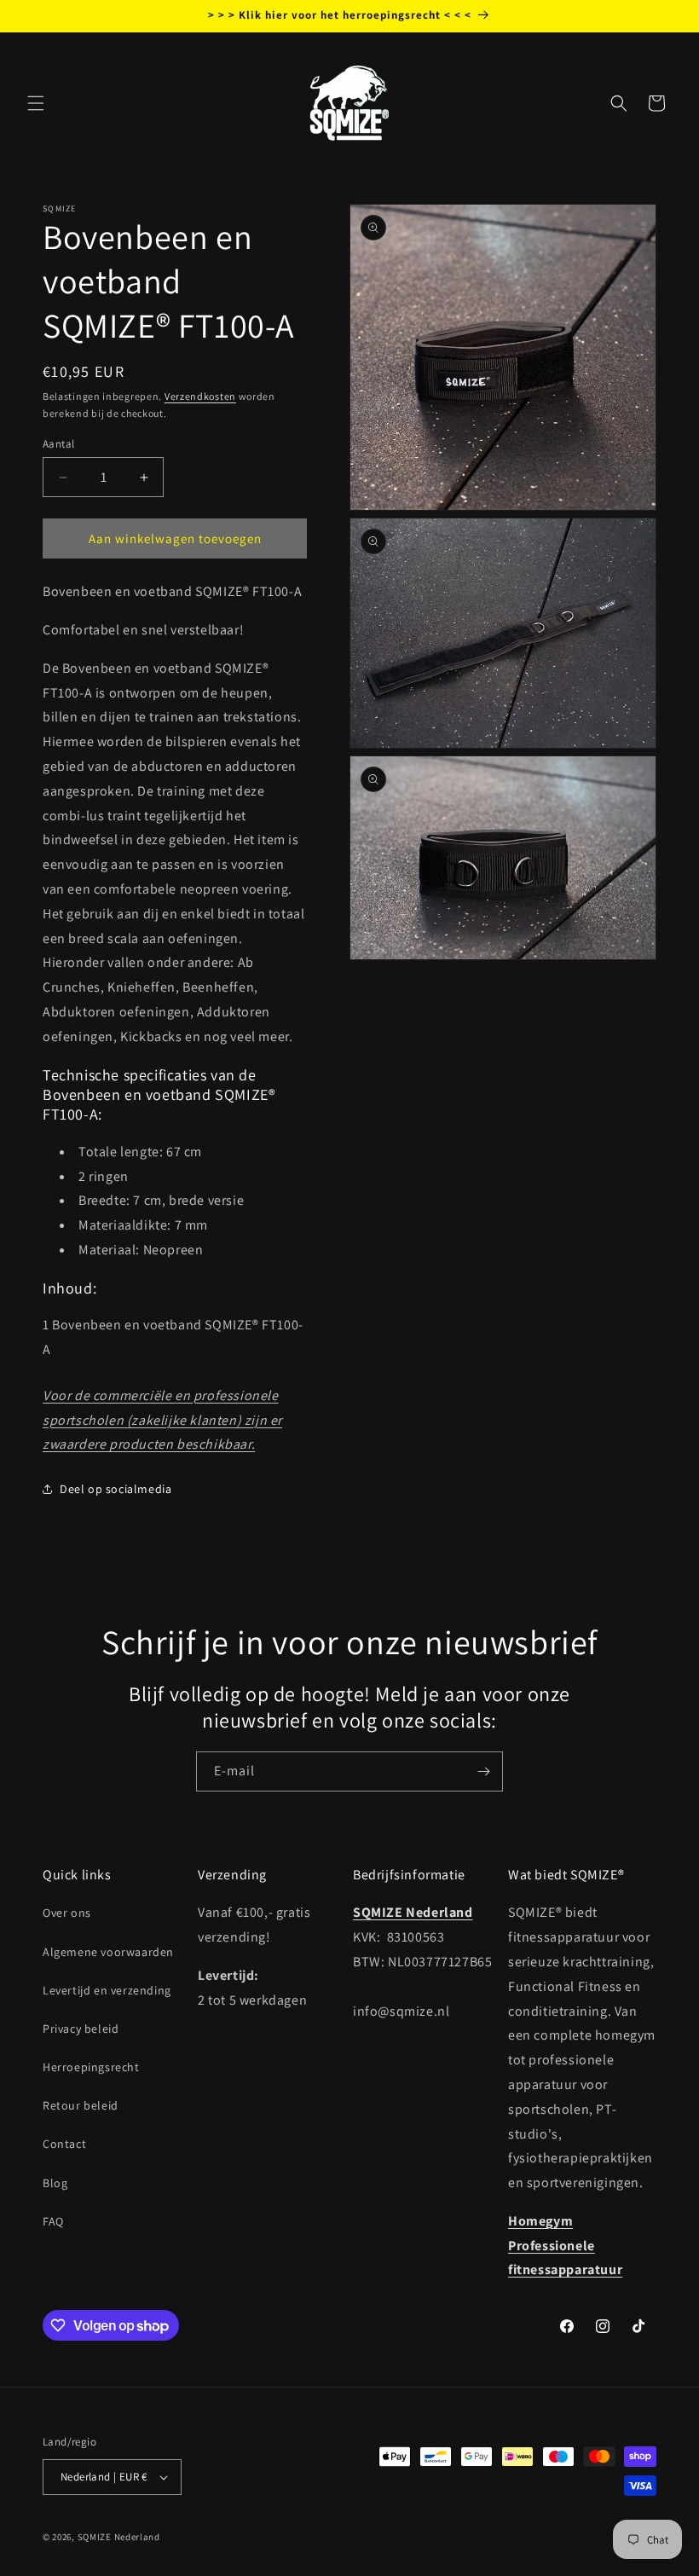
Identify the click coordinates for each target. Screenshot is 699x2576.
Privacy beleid (81, 2029)
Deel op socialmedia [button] (116, 1489)
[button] (36, 103)
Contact (64, 2144)
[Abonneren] (483, 1771)
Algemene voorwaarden (108, 1952)
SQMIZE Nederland (119, 2537)
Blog (55, 2183)
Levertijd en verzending (107, 1990)
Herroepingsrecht (91, 2067)
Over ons (67, 1913)
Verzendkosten (200, 396)
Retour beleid (81, 2105)
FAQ (53, 2221)
